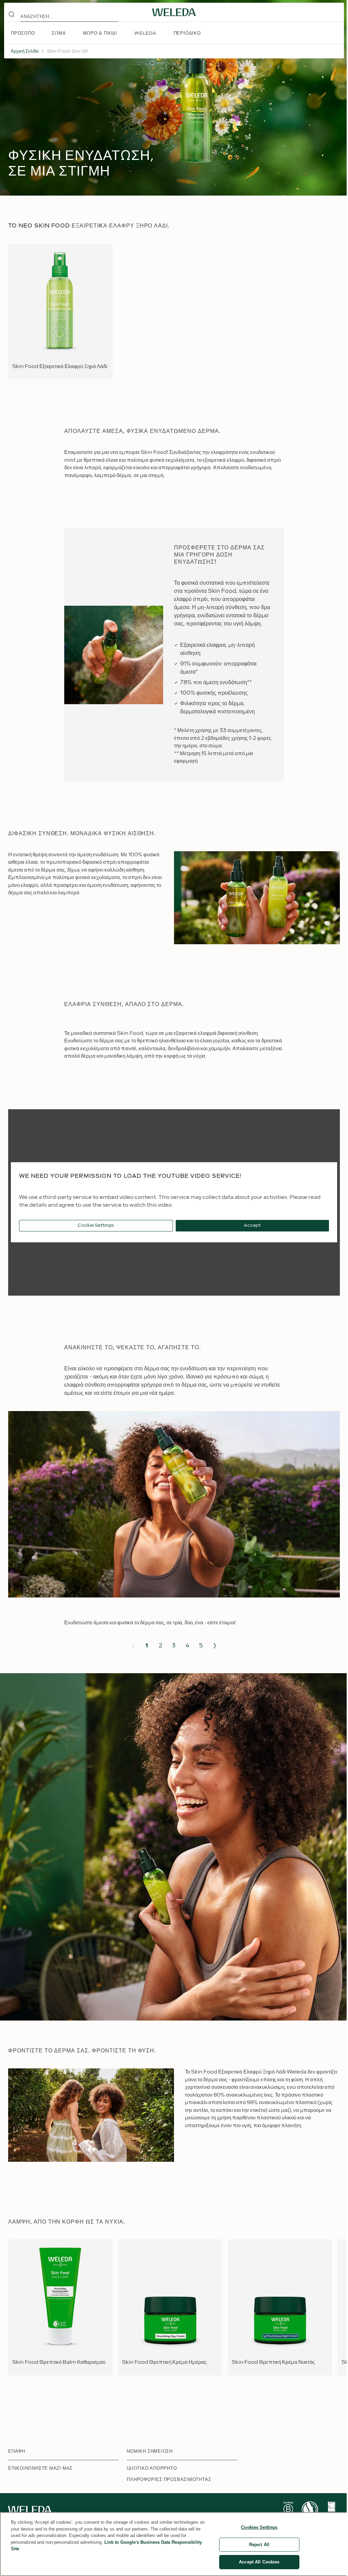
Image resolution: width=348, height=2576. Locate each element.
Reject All (259, 2545)
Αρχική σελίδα (25, 51)
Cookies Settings (259, 2527)
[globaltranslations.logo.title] (174, 12)
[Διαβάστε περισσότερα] (288, 2510)
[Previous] (133, 1646)
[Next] (215, 1646)
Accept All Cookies (259, 2562)
